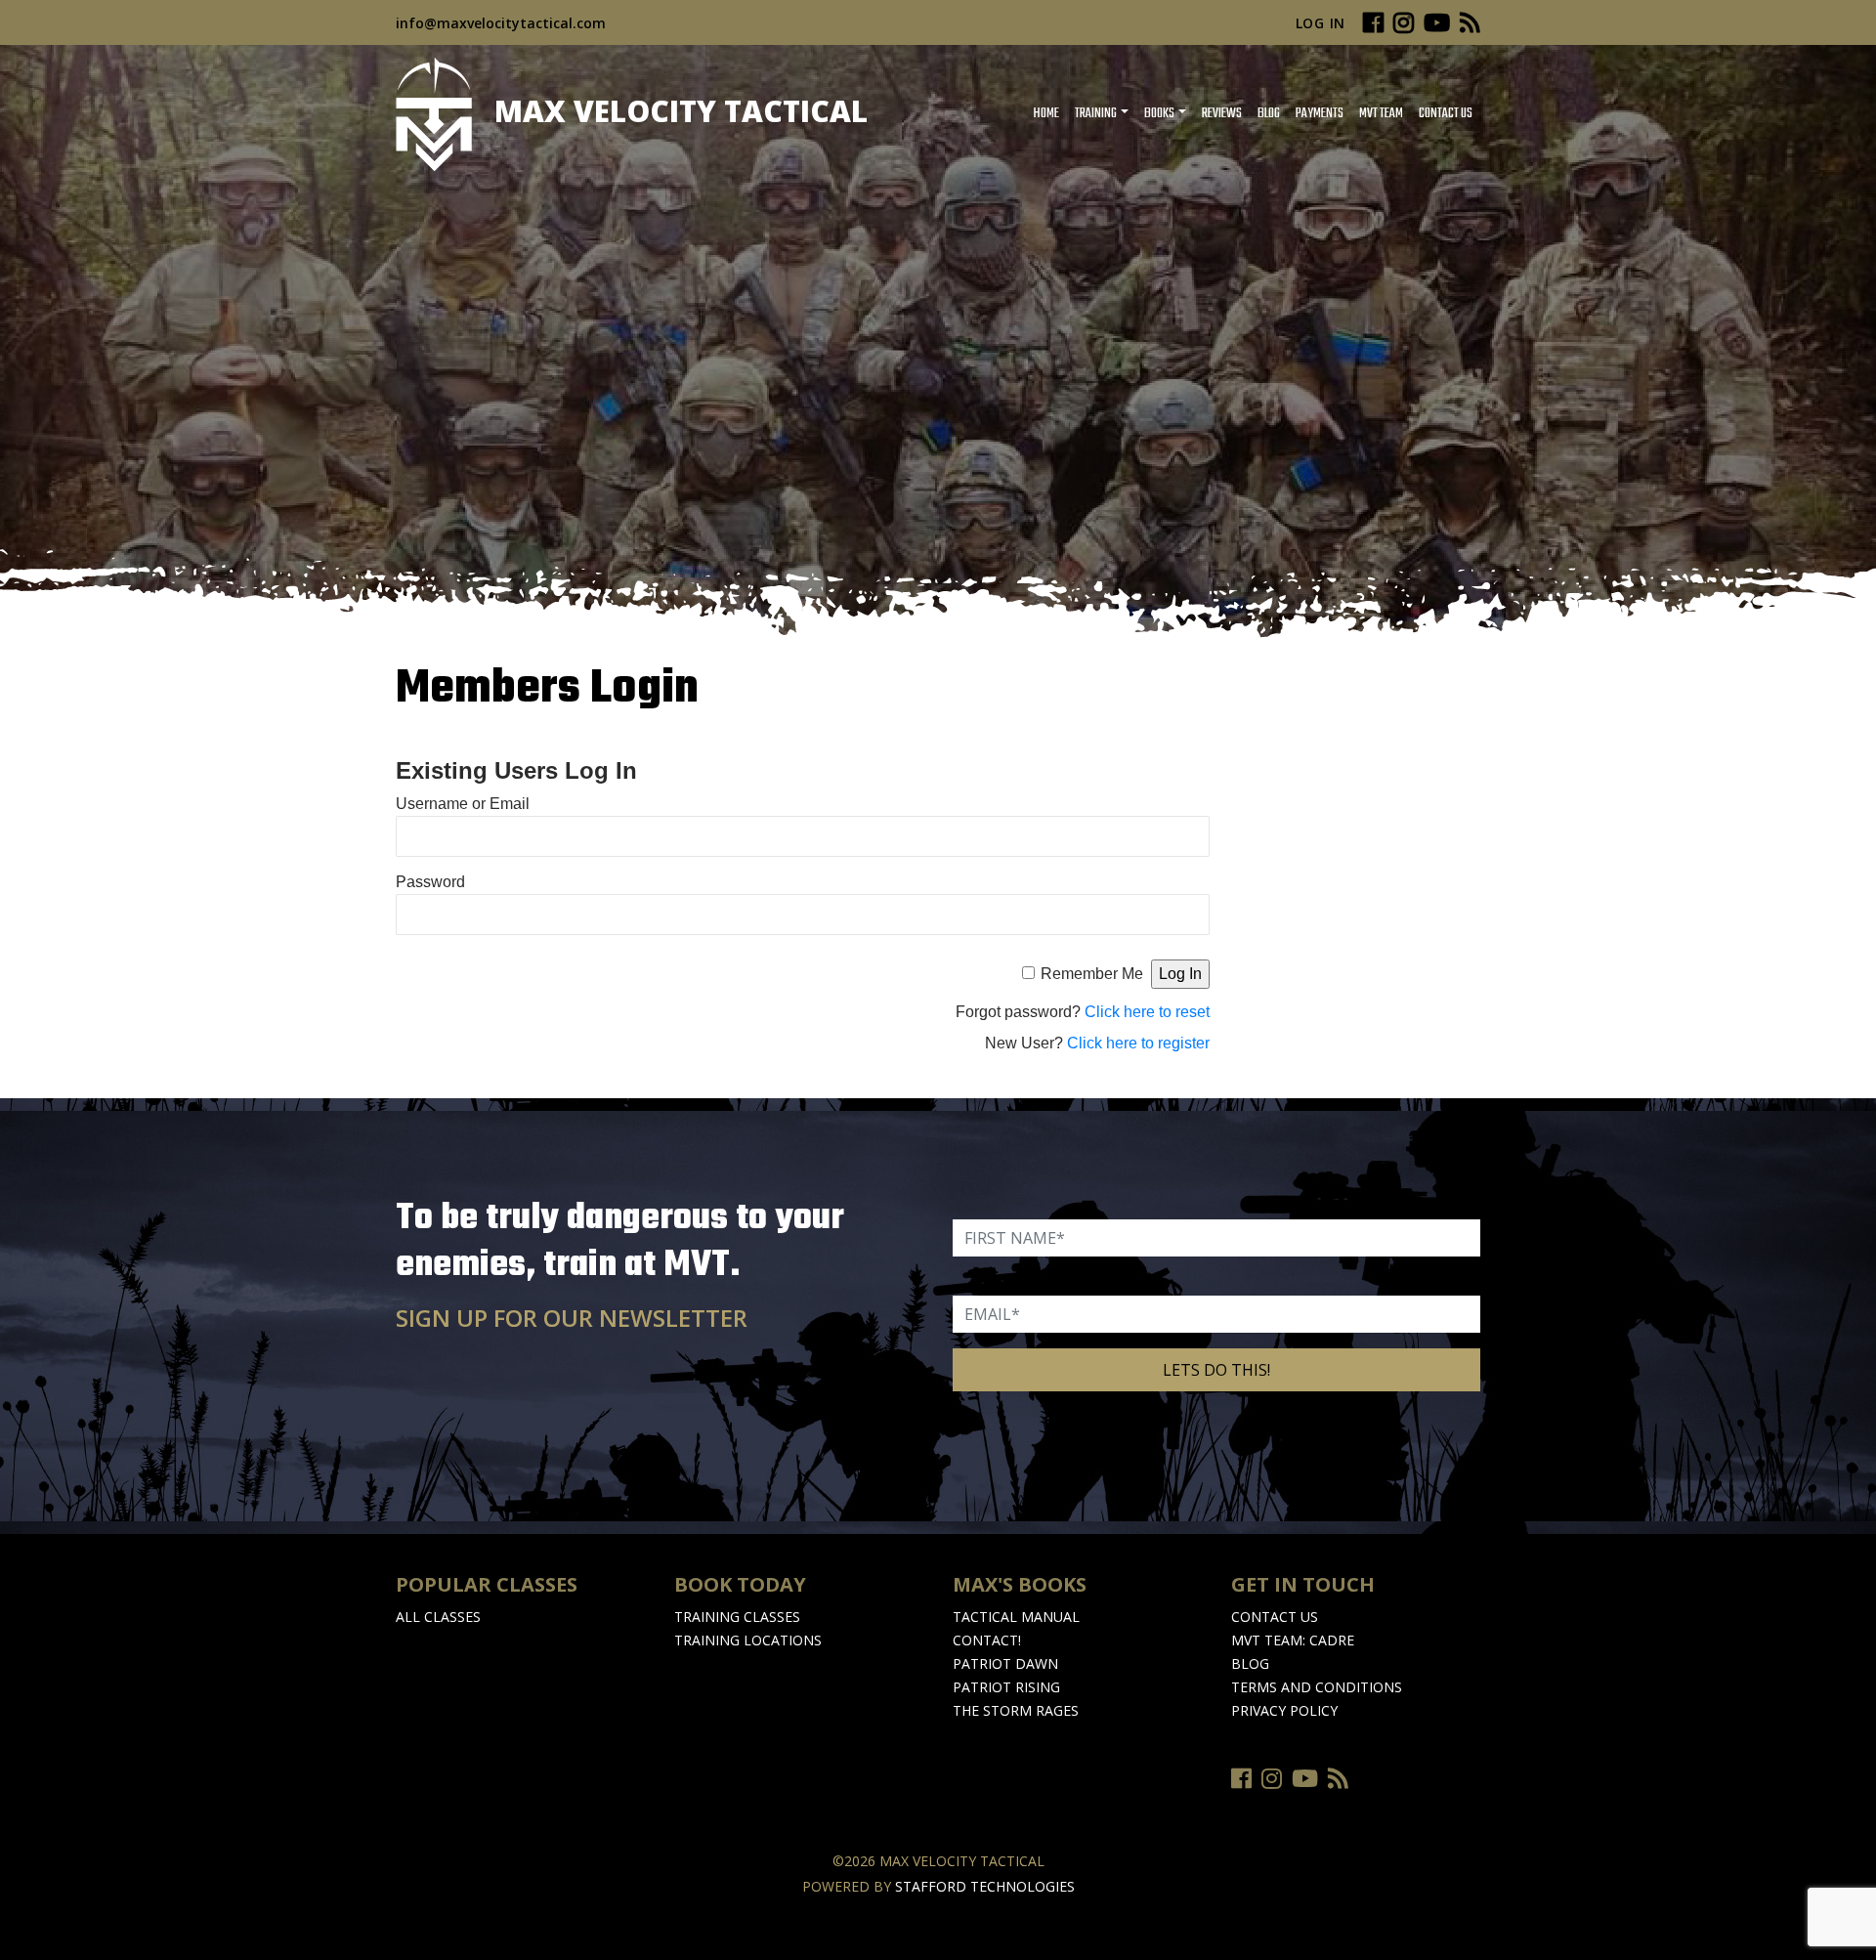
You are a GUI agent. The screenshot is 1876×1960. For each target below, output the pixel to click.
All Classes (438, 1617)
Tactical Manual (1016, 1617)
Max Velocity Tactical (677, 111)
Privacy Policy (1284, 1710)
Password (430, 882)
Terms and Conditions (1317, 1687)
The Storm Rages (1016, 1710)
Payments (1320, 114)
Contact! (987, 1640)
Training (1096, 114)
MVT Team (1381, 114)
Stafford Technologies (985, 1886)
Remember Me (1092, 974)
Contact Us (1446, 114)
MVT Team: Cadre (1293, 1640)
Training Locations (748, 1640)
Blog (1269, 114)
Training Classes (737, 1617)
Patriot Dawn (1005, 1663)
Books (1159, 114)
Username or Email (463, 804)
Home (1046, 114)
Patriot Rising (1006, 1687)
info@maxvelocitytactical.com (501, 23)
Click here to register (1138, 1043)
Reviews (1222, 114)
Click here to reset (1147, 1012)
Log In (1321, 23)
